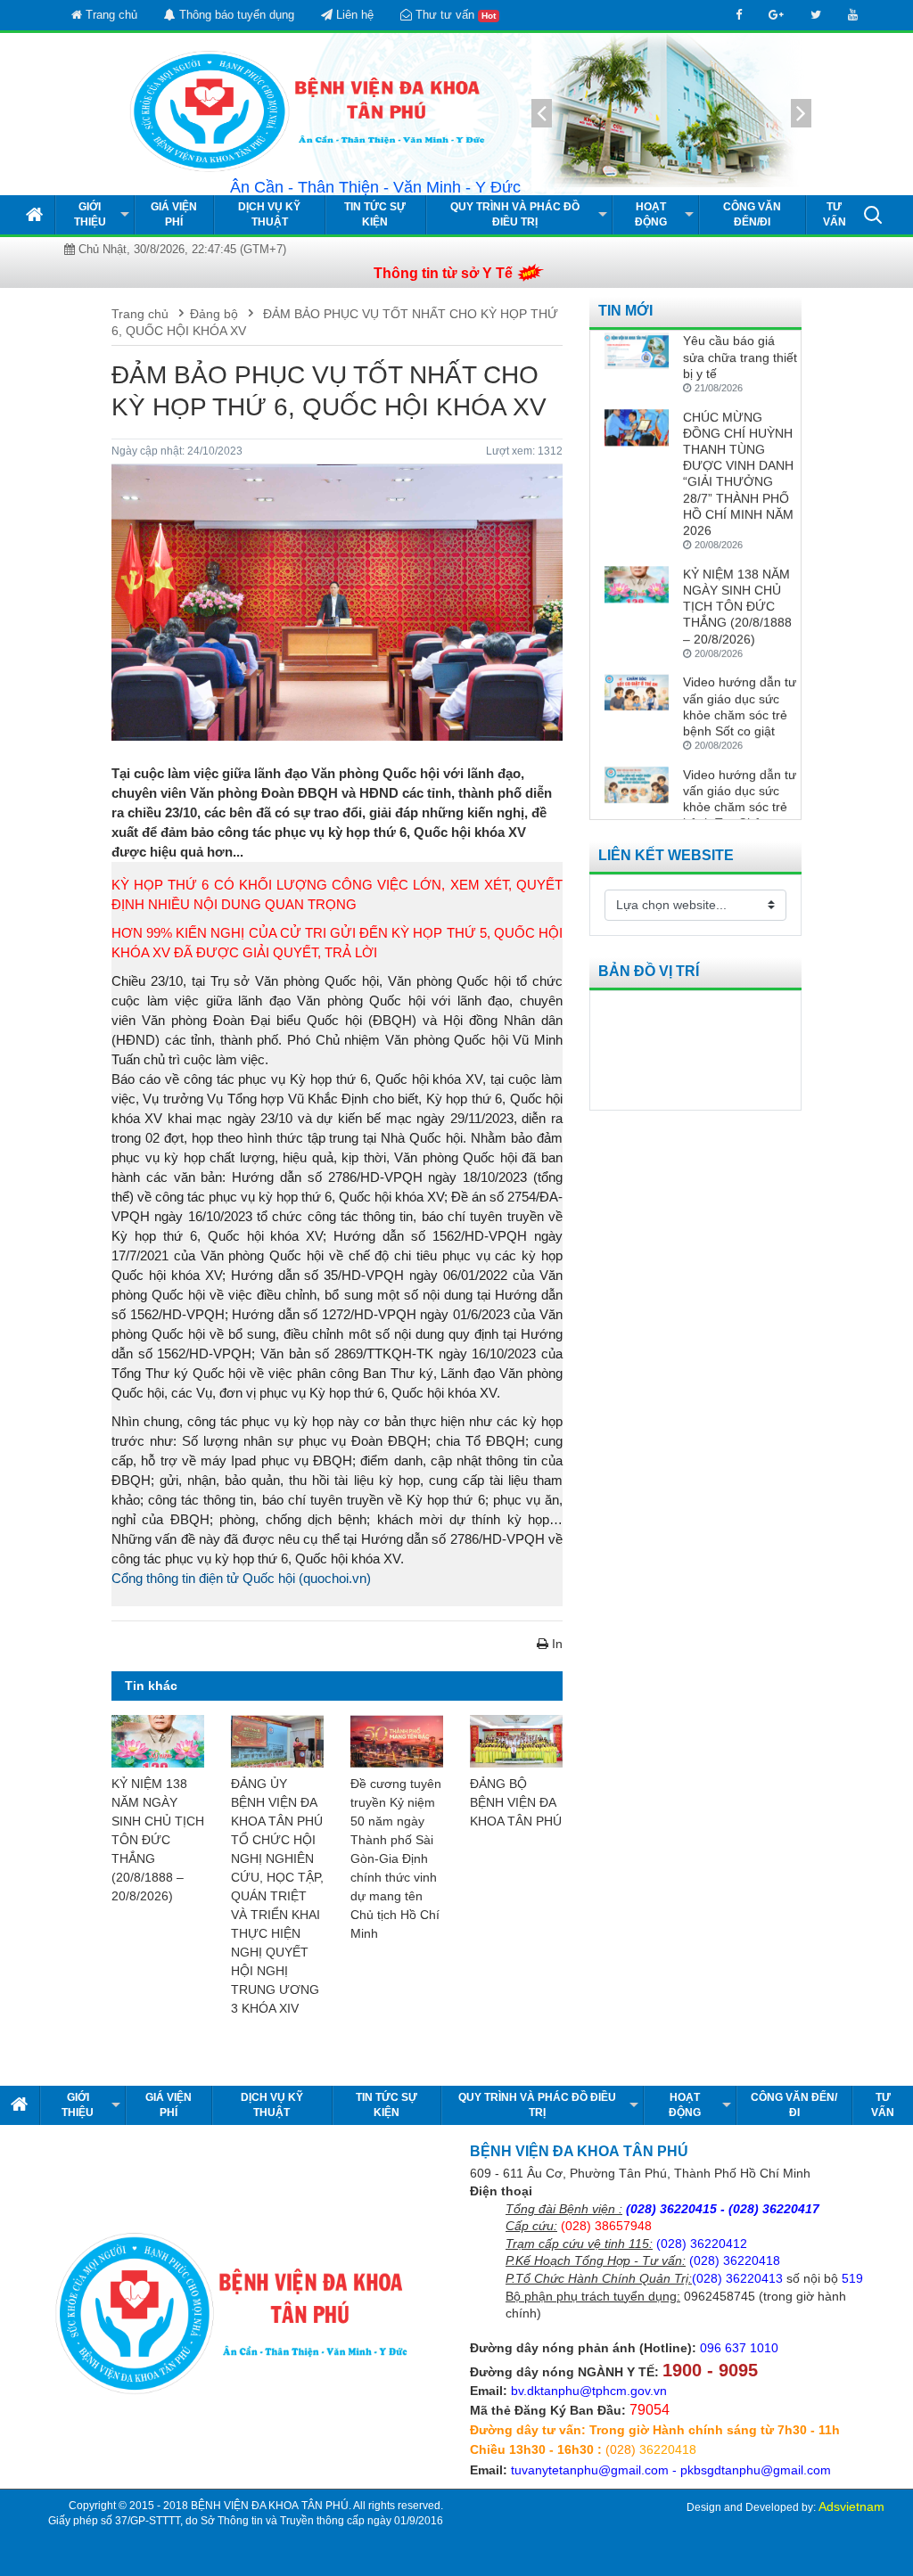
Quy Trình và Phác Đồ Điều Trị (515, 214)
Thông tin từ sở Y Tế (443, 273)
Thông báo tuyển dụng (235, 15)
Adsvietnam (851, 2506)
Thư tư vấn (454, 15)
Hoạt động (651, 214)
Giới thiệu (90, 214)
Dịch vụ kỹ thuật (269, 214)
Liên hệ (353, 15)
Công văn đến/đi (752, 214)
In (555, 1644)
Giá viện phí (174, 214)
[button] (873, 214)
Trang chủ (110, 15)
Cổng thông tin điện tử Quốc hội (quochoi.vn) (241, 1579)
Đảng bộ (214, 314)
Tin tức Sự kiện (375, 214)
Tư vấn (835, 214)
